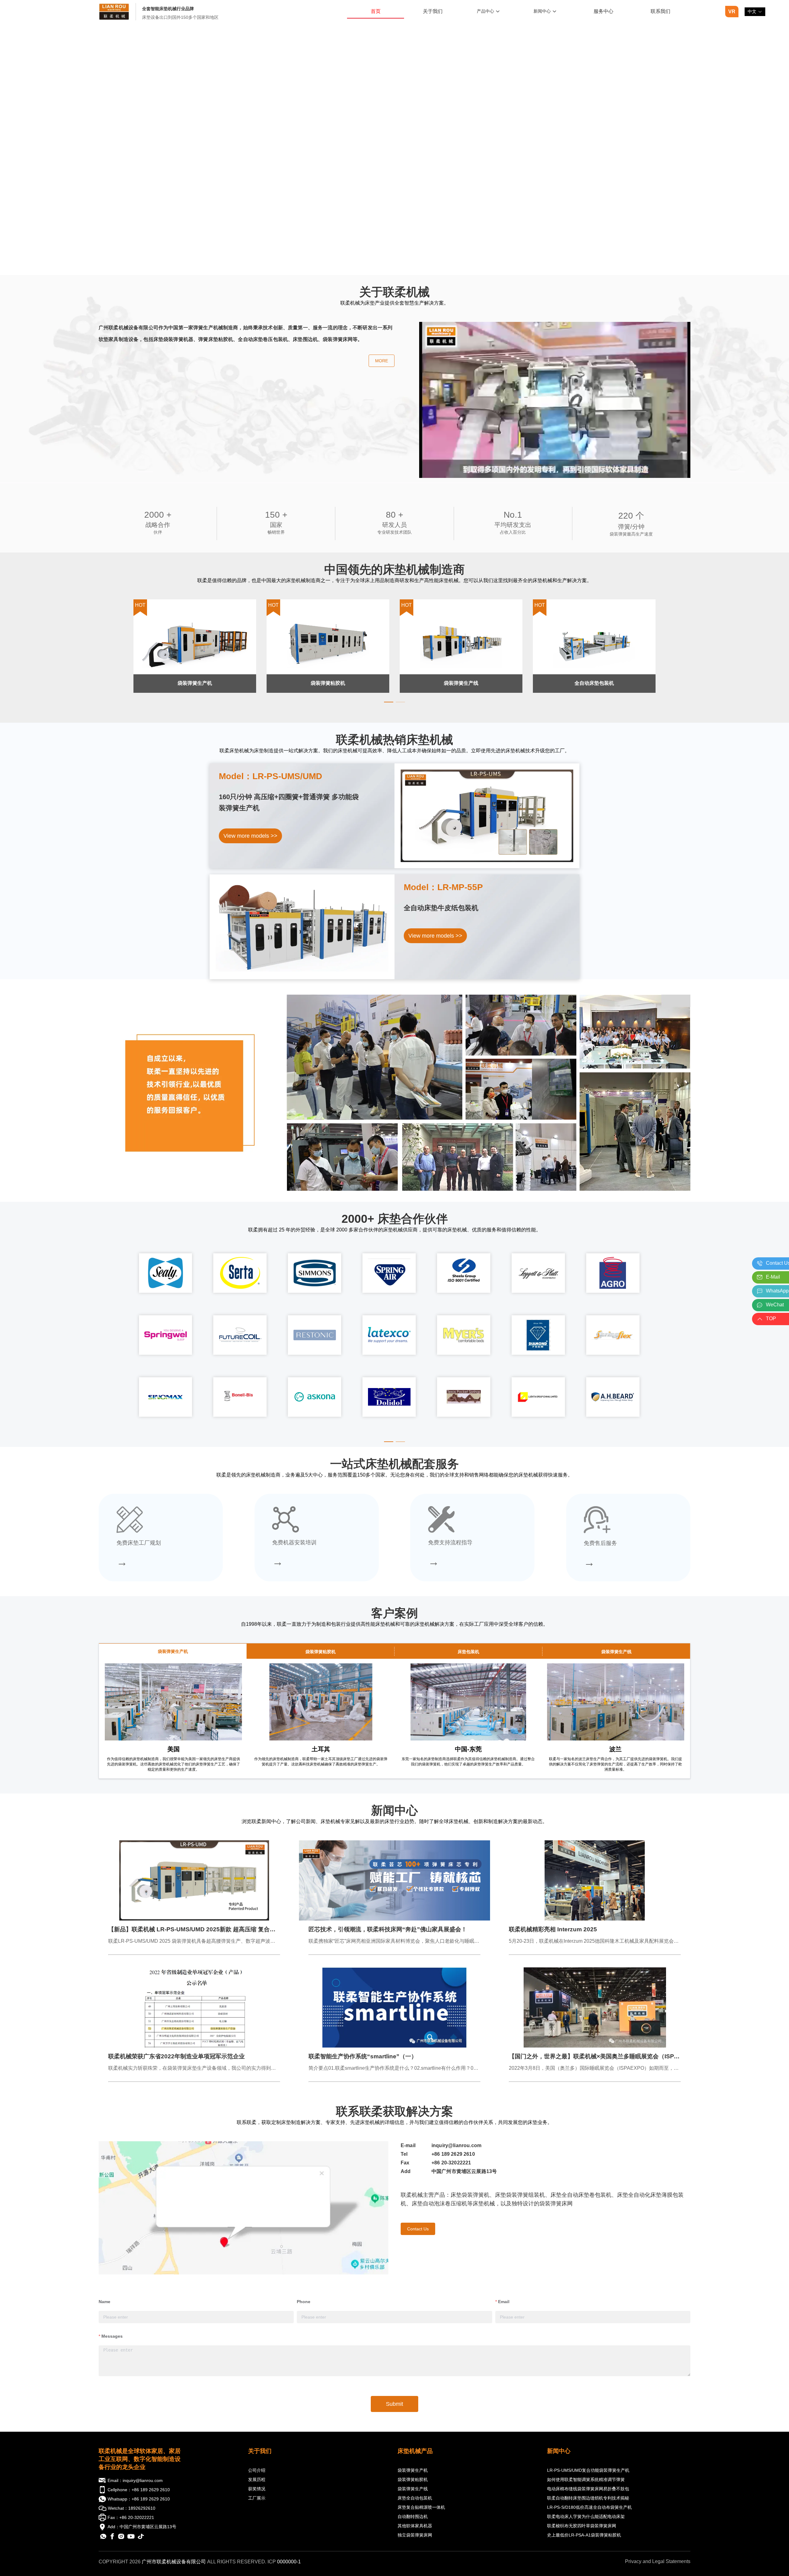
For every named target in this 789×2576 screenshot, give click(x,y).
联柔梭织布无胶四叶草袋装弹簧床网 (582, 2526)
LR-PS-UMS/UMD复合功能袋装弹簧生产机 (588, 2470)
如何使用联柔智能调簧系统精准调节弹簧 (586, 2479)
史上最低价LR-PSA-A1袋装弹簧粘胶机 (584, 2535)
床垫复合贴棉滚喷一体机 (421, 2507)
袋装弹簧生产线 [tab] (616, 1652)
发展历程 (257, 2479)
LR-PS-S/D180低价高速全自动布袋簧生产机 (589, 2507)
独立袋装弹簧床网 (415, 2535)
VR (732, 12)
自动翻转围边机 (413, 2516)
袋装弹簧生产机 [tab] (173, 1651)
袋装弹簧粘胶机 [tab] (321, 1652)
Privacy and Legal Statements (658, 2561)
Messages (112, 2336)
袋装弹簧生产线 (413, 2489)
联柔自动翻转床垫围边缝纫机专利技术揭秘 (588, 2498)
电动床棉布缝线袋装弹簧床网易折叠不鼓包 (588, 2489)
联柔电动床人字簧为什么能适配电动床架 (586, 2516)
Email (504, 2302)
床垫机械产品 (415, 2451)
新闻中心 (559, 2451)
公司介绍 (257, 2470)
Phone (304, 2302)
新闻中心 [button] (542, 11)
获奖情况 (257, 2489)
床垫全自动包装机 (415, 2498)
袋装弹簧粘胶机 (413, 2479)
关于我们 (260, 2451)
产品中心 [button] (485, 11)
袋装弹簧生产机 (413, 2470)
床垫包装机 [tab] (468, 1652)
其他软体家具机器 (415, 2526)
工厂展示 (257, 2498)
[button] (755, 12)
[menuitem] (376, 12)
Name (104, 2302)
